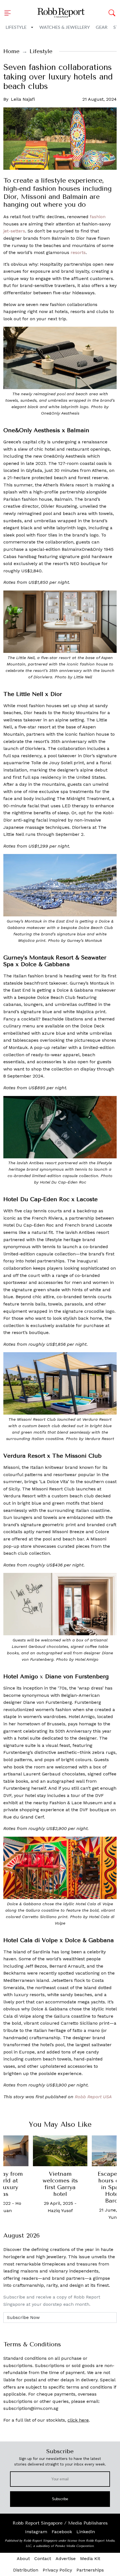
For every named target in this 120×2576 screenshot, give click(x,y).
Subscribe (60, 2499)
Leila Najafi (23, 99)
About (23, 2559)
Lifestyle (16, 27)
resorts (78, 252)
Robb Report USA (93, 2097)
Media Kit (90, 2559)
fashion (98, 217)
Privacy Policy (57, 2570)
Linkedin (86, 2532)
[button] (9, 13)
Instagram (36, 2532)
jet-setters (14, 231)
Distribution (26, 2570)
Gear (102, 27)
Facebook (62, 2532)
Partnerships (90, 2570)
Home (11, 51)
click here (78, 2420)
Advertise (66, 2559)
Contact (43, 2559)
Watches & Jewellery (65, 27)
